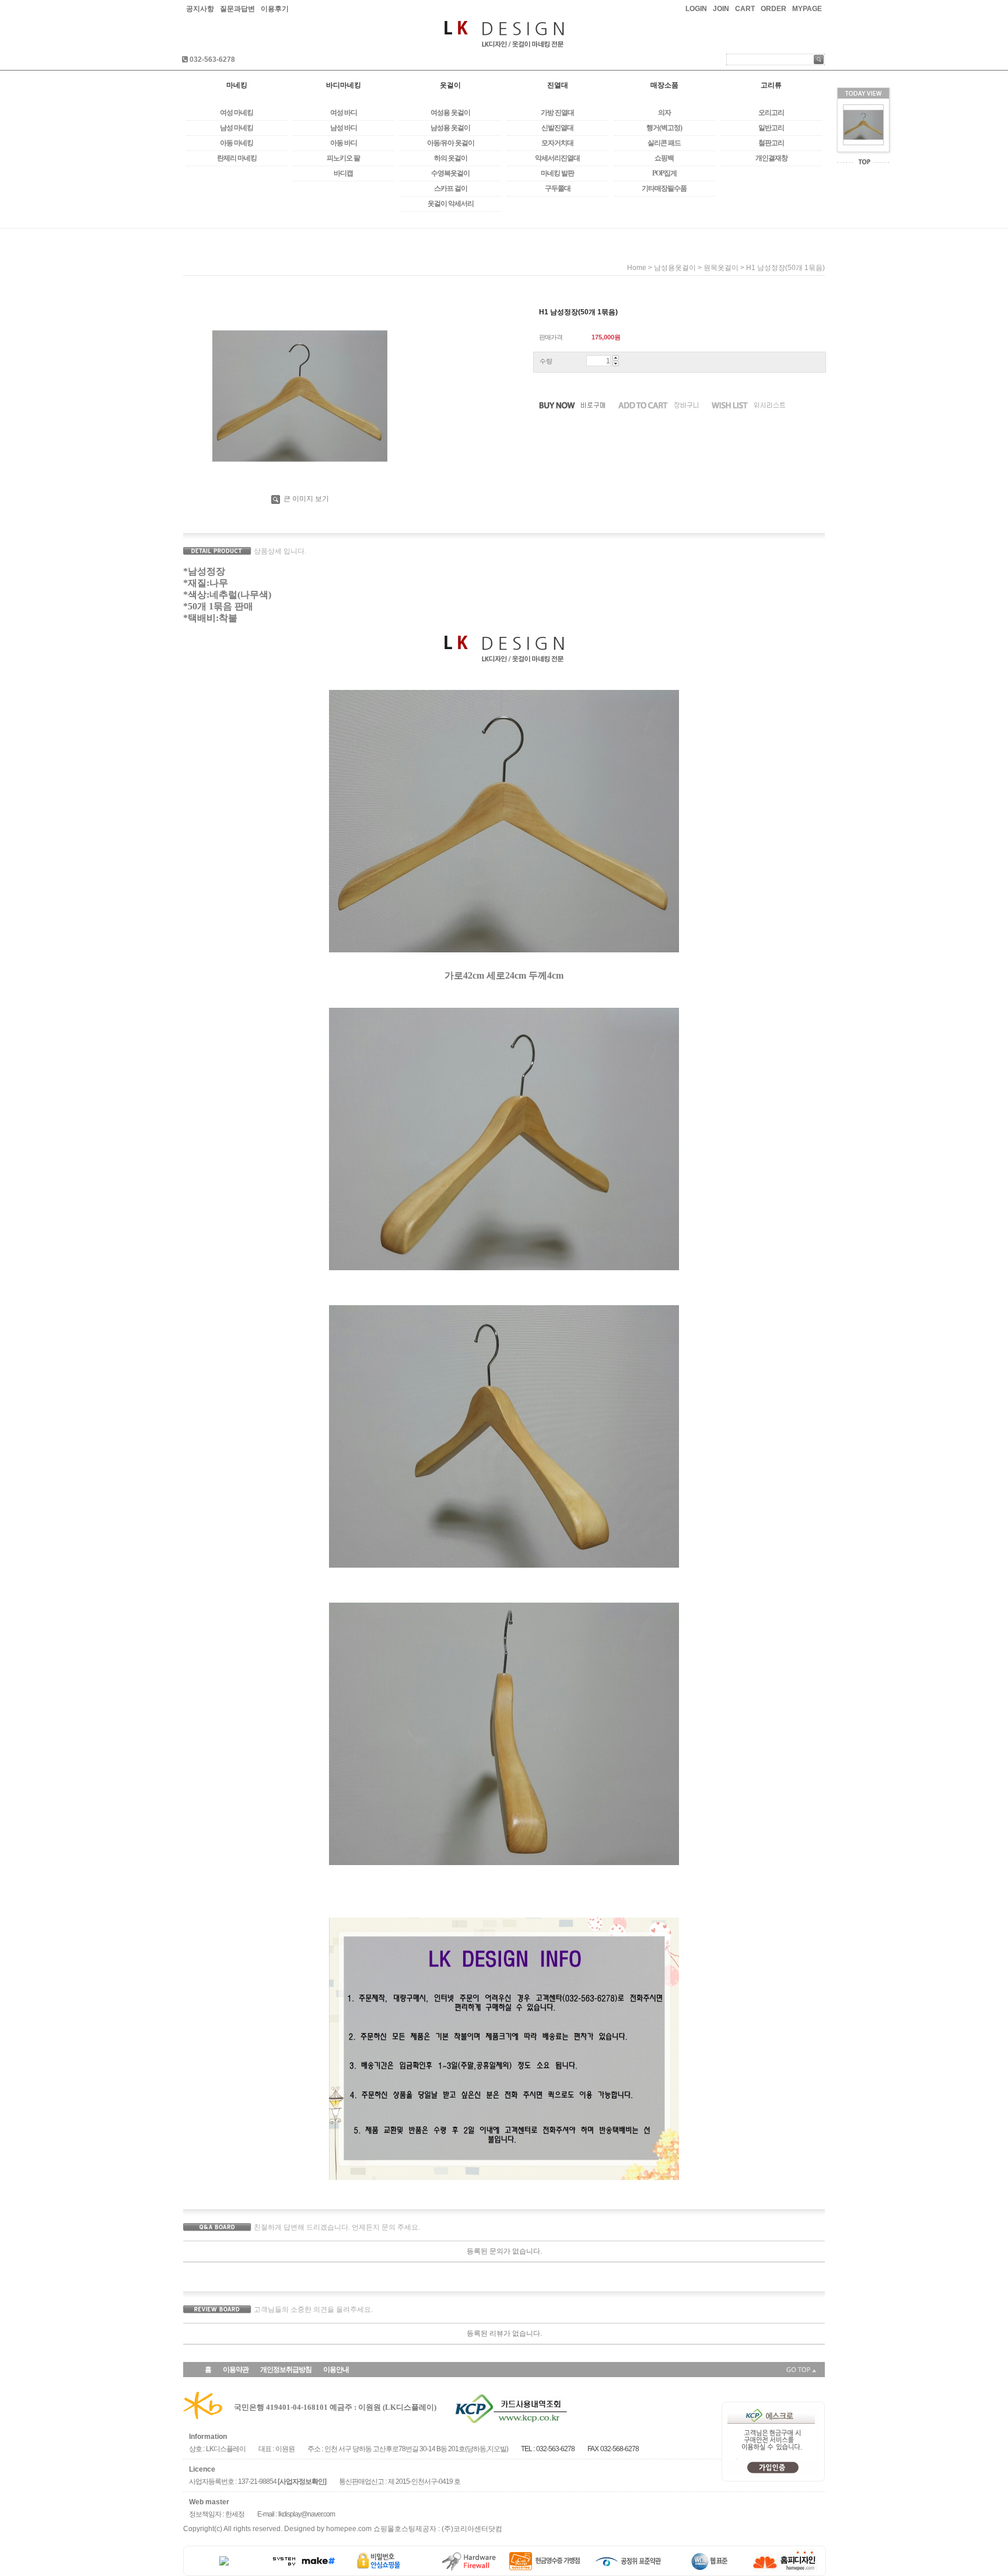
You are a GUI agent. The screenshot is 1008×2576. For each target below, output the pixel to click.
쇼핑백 (664, 158)
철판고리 (771, 143)
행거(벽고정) (664, 128)
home (637, 268)
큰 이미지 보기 (305, 499)
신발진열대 (557, 128)
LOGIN (696, 9)
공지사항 (200, 9)
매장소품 (664, 85)
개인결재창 (771, 158)
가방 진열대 (557, 113)
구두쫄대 (558, 188)
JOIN (721, 9)
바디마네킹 (344, 85)
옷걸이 (450, 85)
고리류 (771, 85)
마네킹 (237, 85)
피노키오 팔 (343, 158)
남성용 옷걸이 (450, 128)
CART (745, 9)
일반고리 (771, 128)
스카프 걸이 (451, 188)
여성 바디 (344, 113)
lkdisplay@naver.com (307, 2514)
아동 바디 (344, 143)
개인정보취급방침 (286, 2370)
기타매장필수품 (664, 188)
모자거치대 (557, 143)
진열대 (558, 85)
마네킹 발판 (557, 173)
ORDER (773, 9)
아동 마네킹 (237, 143)
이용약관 (236, 2370)
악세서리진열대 (557, 158)
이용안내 (336, 2370)
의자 (664, 113)
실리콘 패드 (664, 143)
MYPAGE (807, 9)
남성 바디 (344, 128)
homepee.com (349, 2529)
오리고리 (771, 113)
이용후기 (275, 9)
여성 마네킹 (237, 113)
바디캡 (343, 173)
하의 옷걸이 (451, 158)
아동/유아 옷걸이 (451, 143)
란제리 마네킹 (237, 158)
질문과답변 (237, 9)
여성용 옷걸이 (450, 113)
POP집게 (664, 173)
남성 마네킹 (237, 128)
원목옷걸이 (721, 268)
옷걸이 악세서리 (451, 204)
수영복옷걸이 (450, 173)
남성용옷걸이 (675, 268)
